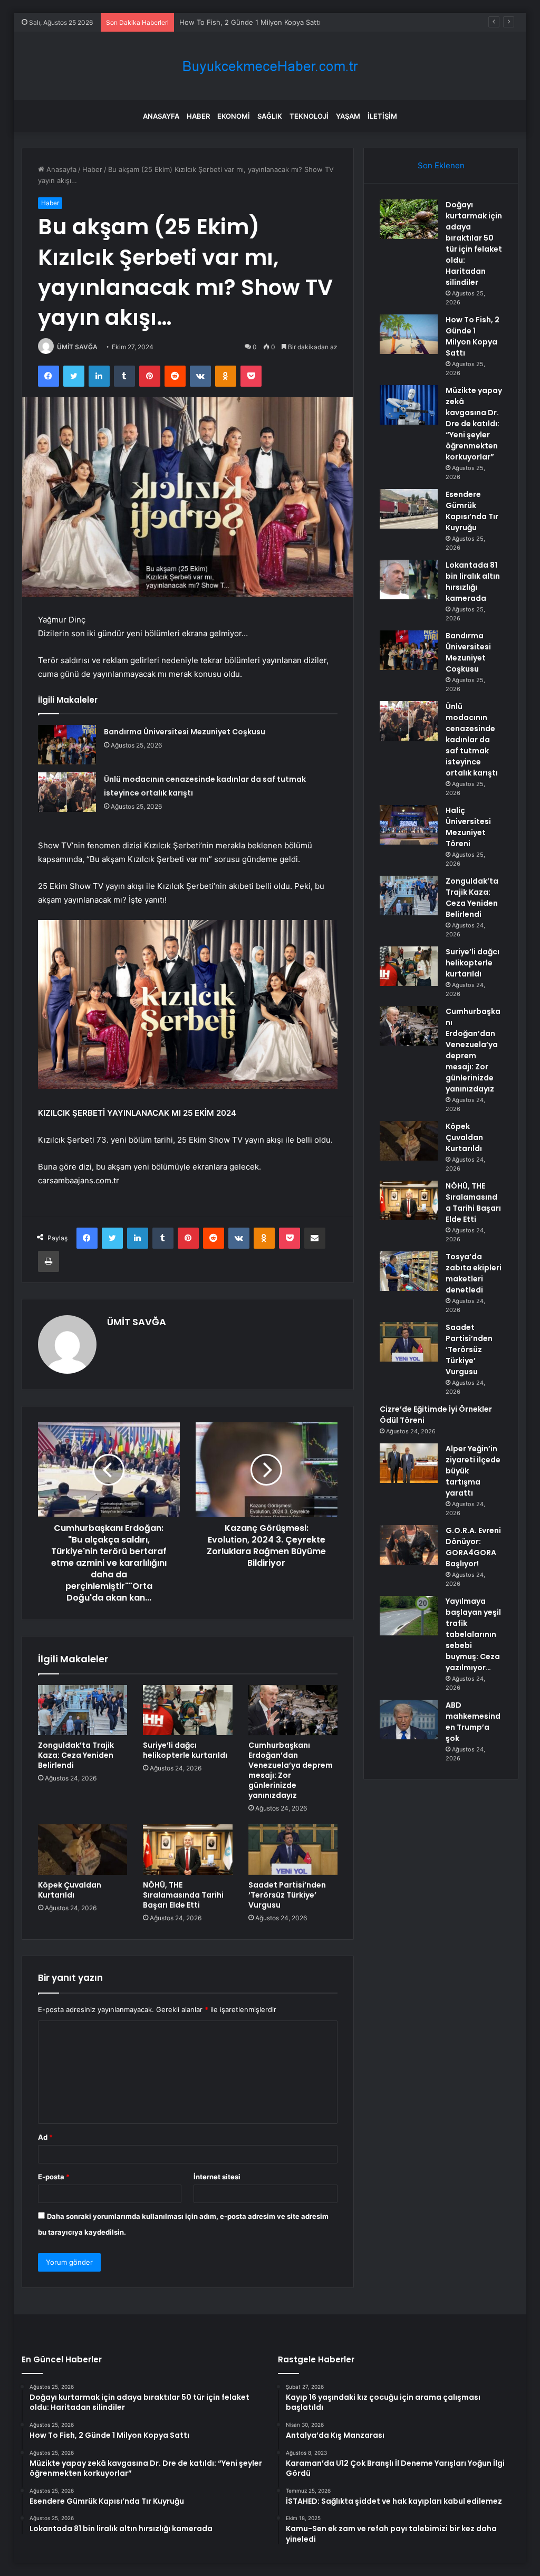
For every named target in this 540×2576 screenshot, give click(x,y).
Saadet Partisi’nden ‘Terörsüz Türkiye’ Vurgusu (287, 1895)
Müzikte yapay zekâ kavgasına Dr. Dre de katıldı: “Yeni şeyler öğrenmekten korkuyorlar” (323, 22)
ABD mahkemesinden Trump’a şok (473, 1722)
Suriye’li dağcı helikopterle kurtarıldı (185, 1750)
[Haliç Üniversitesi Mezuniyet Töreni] (409, 825)
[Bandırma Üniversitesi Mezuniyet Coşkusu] (67, 745)
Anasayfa (161, 116)
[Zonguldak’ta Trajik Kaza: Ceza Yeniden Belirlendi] (83, 1710)
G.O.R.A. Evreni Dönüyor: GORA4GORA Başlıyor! (473, 1547)
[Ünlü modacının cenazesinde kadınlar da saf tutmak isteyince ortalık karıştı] (67, 792)
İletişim (382, 116)
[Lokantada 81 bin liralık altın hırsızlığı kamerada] (409, 580)
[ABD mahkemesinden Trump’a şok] (409, 1720)
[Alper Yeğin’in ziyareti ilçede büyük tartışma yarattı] (409, 1463)
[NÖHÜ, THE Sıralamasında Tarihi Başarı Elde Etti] (188, 1850)
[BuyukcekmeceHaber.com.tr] (270, 66)
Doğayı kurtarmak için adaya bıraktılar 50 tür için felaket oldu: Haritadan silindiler (474, 243)
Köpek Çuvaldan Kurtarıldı (70, 1890)
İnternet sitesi (217, 2177)
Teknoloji (309, 116)
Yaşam (348, 116)
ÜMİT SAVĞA (77, 347)
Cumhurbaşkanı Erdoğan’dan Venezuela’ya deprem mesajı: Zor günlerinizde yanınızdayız (291, 1770)
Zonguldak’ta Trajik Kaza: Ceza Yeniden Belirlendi (76, 1755)
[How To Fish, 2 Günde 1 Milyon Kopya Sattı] (409, 334)
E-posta (54, 2177)
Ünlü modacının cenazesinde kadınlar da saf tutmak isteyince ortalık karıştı (472, 740)
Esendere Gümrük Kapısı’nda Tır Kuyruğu (472, 511)
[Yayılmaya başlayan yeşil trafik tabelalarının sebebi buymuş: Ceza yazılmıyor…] (409, 1616)
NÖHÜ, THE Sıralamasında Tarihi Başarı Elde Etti (183, 1895)
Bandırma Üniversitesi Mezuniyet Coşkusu (185, 732)
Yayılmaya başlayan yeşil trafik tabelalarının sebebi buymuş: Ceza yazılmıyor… (473, 1634)
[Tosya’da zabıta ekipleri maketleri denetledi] (409, 1271)
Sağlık (270, 116)
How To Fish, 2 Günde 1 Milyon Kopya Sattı (472, 336)
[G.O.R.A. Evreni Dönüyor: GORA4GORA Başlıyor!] (409, 1545)
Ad (45, 2137)
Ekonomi (234, 116)
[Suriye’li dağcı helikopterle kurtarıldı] (188, 1710)
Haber (198, 116)
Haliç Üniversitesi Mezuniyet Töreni (468, 827)
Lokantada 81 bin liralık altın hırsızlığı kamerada (473, 582)
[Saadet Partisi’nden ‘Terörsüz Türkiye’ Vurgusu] (293, 1850)
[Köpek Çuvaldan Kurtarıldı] (83, 1850)
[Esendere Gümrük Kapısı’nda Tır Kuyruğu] (409, 509)
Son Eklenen (441, 165)
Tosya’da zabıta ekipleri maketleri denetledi (474, 1273)
